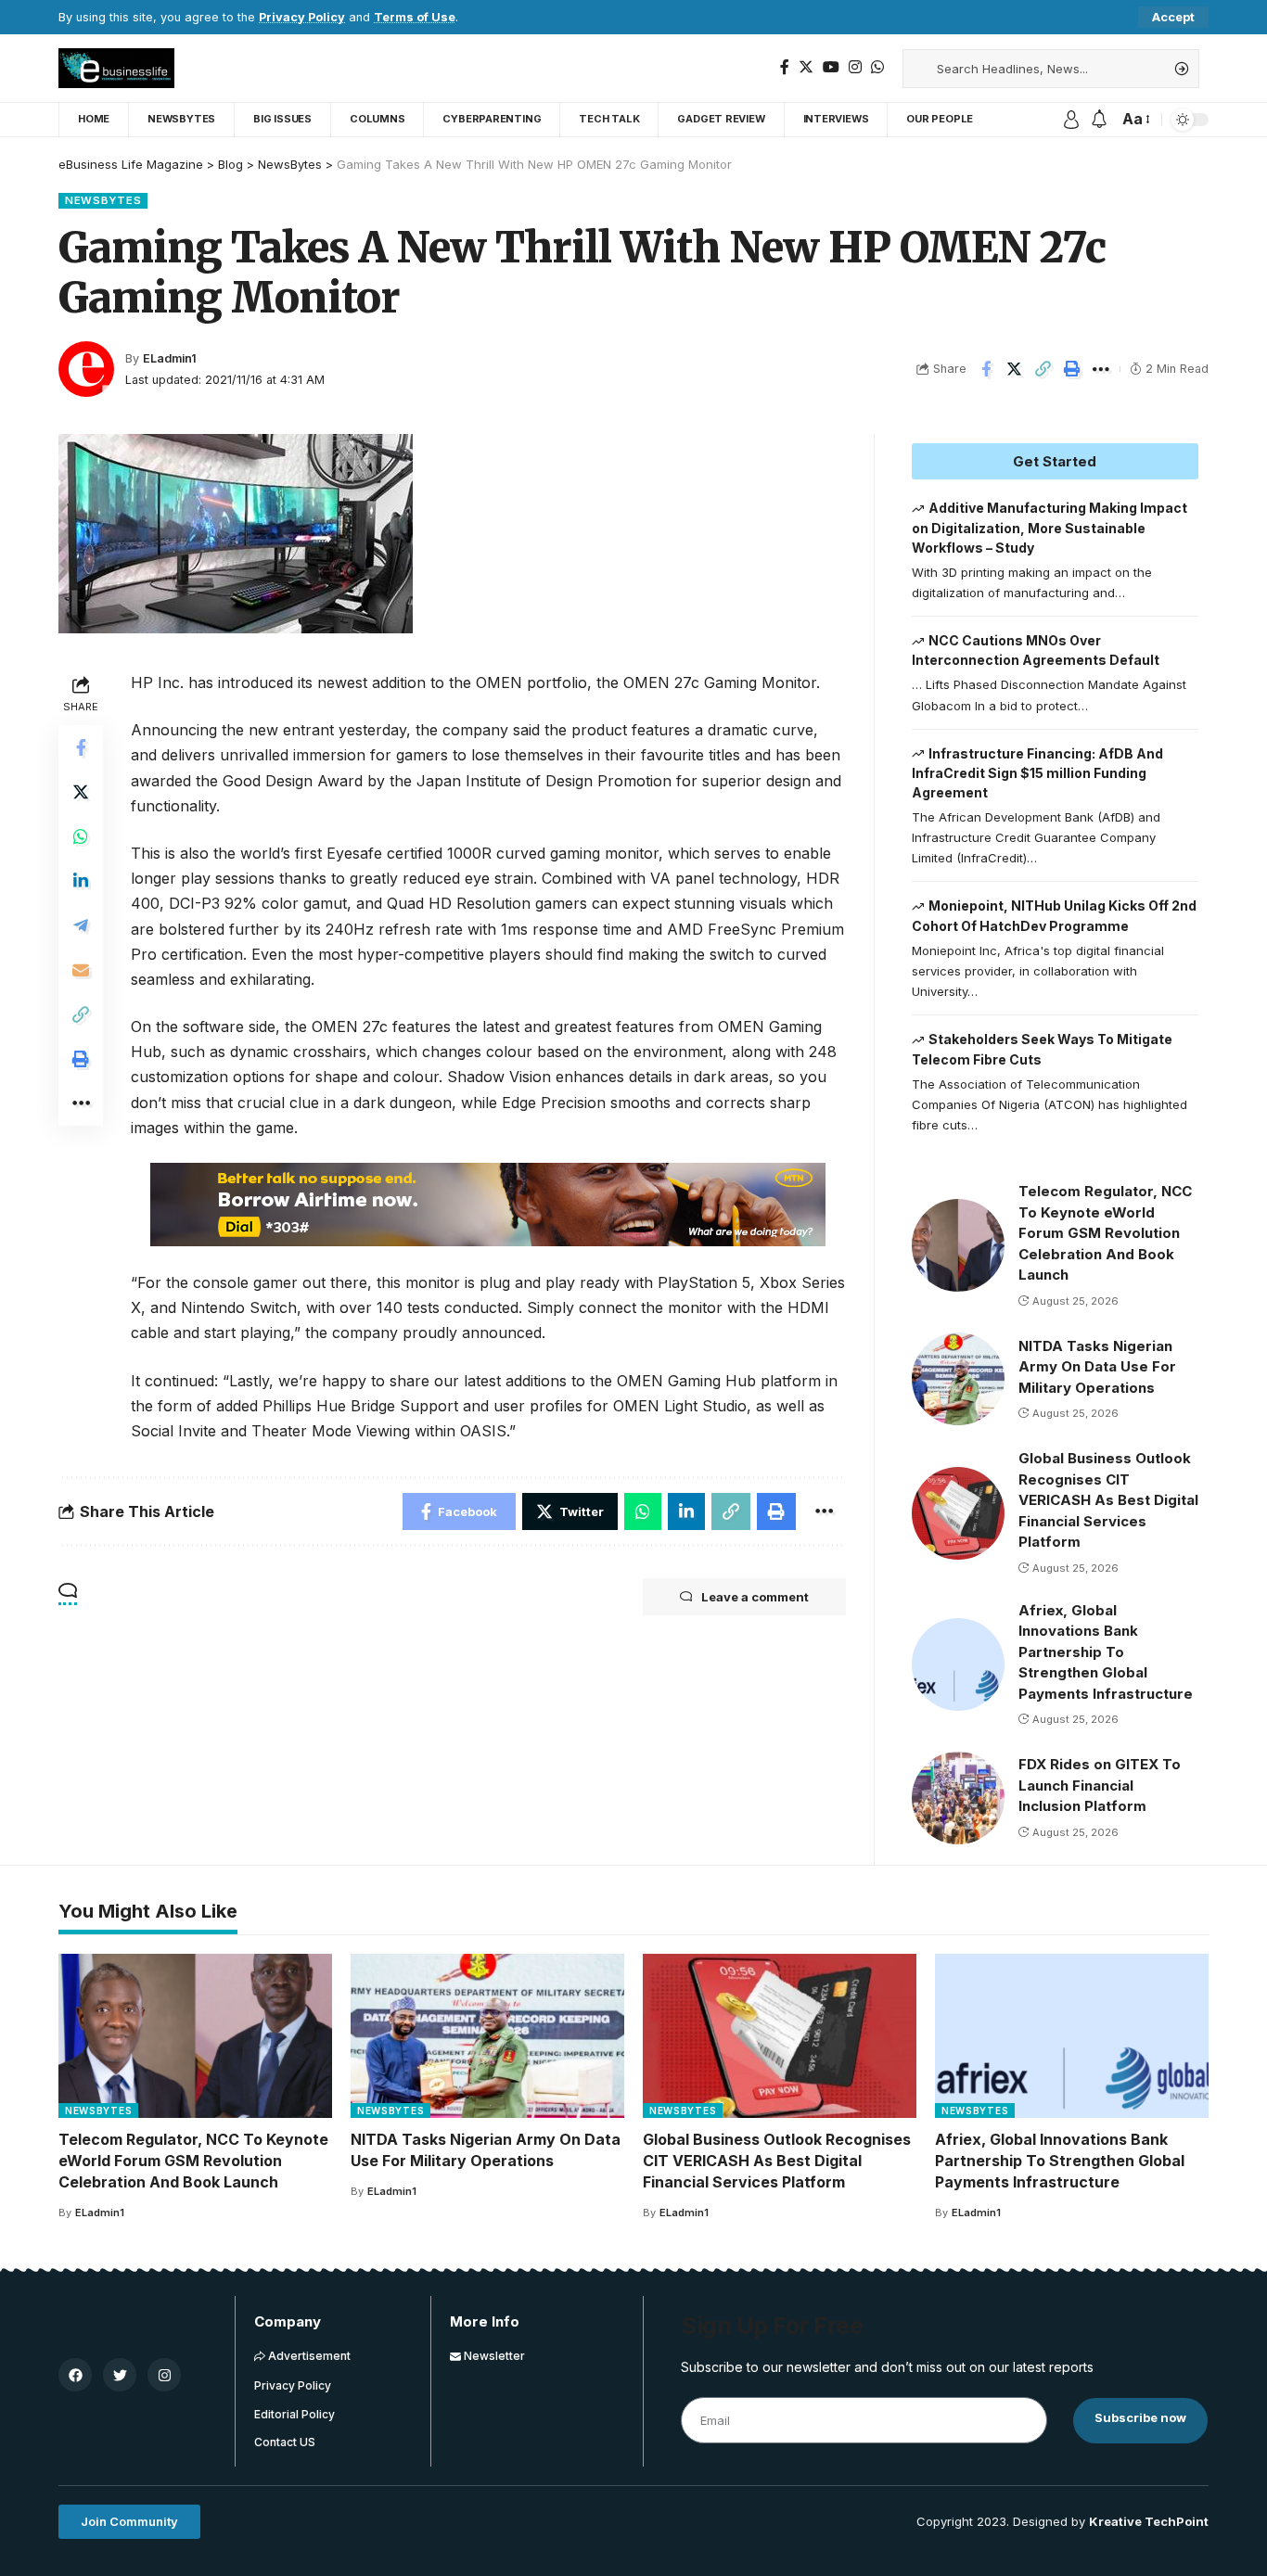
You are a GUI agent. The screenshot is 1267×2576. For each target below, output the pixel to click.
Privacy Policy (302, 17)
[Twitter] (806, 67)
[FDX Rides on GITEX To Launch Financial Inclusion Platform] (958, 1798)
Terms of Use (415, 17)
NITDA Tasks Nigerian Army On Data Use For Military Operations (1097, 1367)
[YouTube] (831, 67)
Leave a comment (755, 1597)
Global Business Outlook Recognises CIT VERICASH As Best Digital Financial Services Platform (1108, 1500)
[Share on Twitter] (1015, 369)
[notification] (1099, 120)
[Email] (81, 970)
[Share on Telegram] (81, 925)
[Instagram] (855, 67)
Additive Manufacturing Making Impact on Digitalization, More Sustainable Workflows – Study (1050, 528)
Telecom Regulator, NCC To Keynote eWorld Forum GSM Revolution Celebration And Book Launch (1105, 1233)
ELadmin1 (170, 358)
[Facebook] (785, 67)
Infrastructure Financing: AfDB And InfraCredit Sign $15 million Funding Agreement (1038, 773)
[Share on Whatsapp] (81, 836)
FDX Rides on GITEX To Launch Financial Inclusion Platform (1100, 1785)
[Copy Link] (1043, 369)
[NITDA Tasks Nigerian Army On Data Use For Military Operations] (958, 1379)
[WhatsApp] (877, 67)
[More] (1101, 369)
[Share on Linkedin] (81, 881)
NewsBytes (103, 200)
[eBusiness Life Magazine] (116, 68)
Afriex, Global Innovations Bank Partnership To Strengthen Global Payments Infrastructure (1106, 1652)
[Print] (1072, 369)
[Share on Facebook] (986, 369)
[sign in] (1071, 120)
